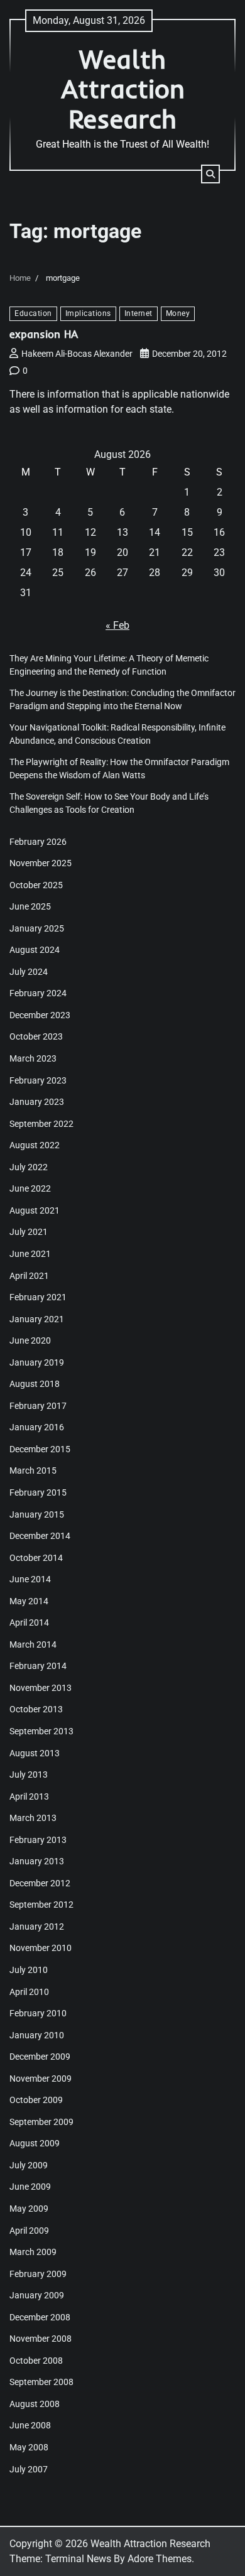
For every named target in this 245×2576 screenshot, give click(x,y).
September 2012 (41, 1905)
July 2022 (29, 1167)
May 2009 (29, 2209)
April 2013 (29, 1796)
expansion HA (44, 334)
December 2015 (40, 1449)
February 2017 (38, 1406)
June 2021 (30, 1254)
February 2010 (38, 2013)
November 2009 (41, 2079)
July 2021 (29, 1232)
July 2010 (29, 1970)
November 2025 (41, 863)
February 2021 (38, 1297)
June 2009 (30, 2187)
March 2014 (33, 1644)
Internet (139, 313)
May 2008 (29, 2447)
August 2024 (35, 950)
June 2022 (30, 1188)
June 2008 (30, 2425)
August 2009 (35, 2143)
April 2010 (29, 1992)
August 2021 (35, 1210)
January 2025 (37, 928)
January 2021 (37, 1319)
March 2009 (33, 2252)
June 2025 (30, 906)
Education (33, 313)
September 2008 (41, 2382)
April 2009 (29, 2231)
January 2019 (37, 1362)
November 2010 (41, 1948)
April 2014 (29, 1622)
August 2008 (35, 2404)
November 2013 (41, 1688)
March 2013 (33, 1818)
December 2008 (40, 2317)
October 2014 (36, 1558)
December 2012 (40, 1883)
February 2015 (38, 1492)
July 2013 (29, 1774)
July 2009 (29, 2165)
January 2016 (37, 1427)
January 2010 (37, 2035)
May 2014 (29, 1601)
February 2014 (38, 1666)
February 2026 (38, 842)
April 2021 (29, 1276)
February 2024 (38, 993)
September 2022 (41, 1124)
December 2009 (40, 2057)
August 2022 (35, 1145)
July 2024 (29, 972)
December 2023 (40, 1015)
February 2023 (38, 1080)
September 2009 (41, 2122)
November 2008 (41, 2339)
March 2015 (33, 1470)
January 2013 (37, 1861)
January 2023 (37, 1102)
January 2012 (37, 1927)
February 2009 (38, 2274)
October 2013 (36, 1709)
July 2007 (29, 2469)
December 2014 (40, 1536)
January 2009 (37, 2295)
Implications (88, 313)
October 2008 (36, 2361)
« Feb (117, 625)
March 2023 (33, 1058)
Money (178, 313)
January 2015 (37, 1514)
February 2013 (38, 1840)
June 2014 (30, 1579)
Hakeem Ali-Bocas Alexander (77, 354)
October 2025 (36, 885)
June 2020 (30, 1340)
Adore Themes (160, 2559)
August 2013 (35, 1753)
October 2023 (36, 1036)
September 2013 (41, 1731)
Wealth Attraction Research (123, 89)
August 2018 (35, 1384)
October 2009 (36, 2100)
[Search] (210, 174)
